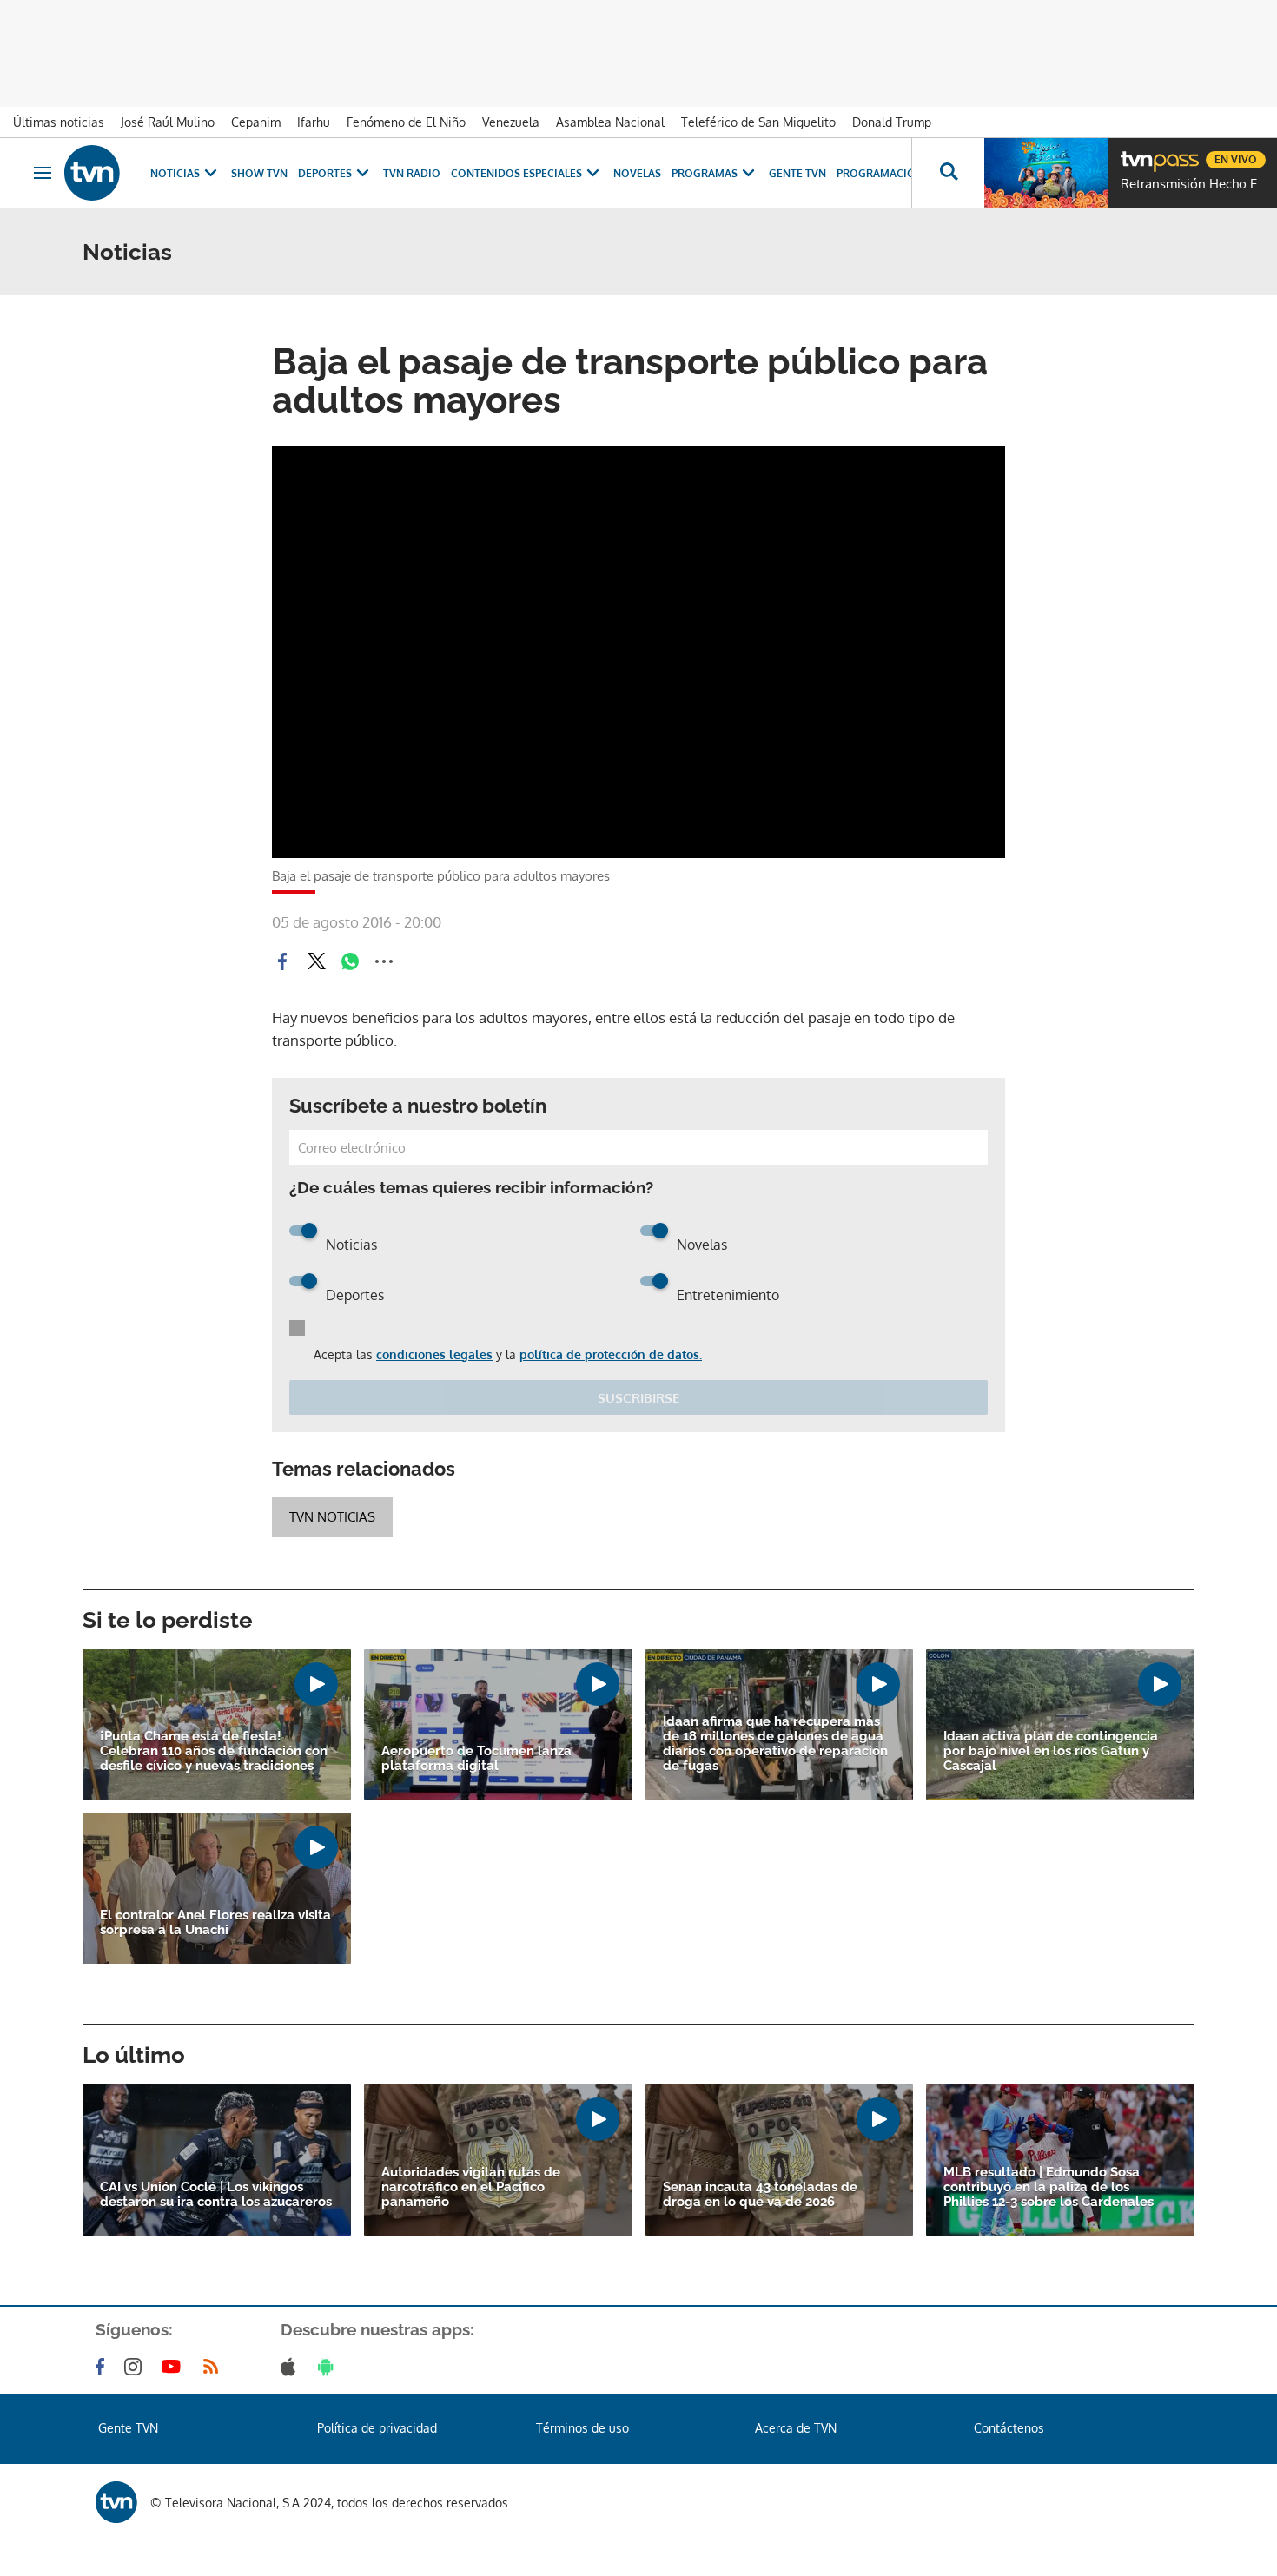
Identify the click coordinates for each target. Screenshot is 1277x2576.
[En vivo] (1135, 153)
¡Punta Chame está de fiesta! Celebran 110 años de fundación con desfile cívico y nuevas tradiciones (214, 1751)
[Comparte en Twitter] (316, 961)
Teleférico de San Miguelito (758, 122)
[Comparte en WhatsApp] (350, 961)
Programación (880, 173)
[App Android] (329, 2367)
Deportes (325, 173)
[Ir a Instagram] (136, 2367)
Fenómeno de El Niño (406, 122)
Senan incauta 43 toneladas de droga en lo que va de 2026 (760, 2195)
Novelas (637, 173)
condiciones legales (434, 1354)
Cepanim (256, 122)
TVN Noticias (332, 1517)
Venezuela (511, 122)
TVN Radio (412, 173)
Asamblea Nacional (610, 122)
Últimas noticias (59, 122)
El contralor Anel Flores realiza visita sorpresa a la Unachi (215, 1923)
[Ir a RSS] (215, 2367)
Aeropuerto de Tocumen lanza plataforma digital (476, 1759)
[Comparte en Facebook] (282, 961)
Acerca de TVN (796, 2428)
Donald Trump (892, 122)
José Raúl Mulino (168, 122)
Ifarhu (314, 122)
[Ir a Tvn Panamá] (92, 173)
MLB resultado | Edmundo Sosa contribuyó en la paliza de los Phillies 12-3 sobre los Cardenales (1049, 2187)
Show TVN (259, 173)
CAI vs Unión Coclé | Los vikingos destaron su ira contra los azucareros (216, 2195)
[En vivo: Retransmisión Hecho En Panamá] (1046, 173)
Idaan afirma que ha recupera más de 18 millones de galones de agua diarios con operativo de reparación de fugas (775, 1744)
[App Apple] (291, 2367)
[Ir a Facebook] (103, 2367)
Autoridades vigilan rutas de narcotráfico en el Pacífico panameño (471, 2187)
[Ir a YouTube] (175, 2367)
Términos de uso (582, 2428)
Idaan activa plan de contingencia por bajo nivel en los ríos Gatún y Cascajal (1051, 1751)
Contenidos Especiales (516, 173)
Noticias (175, 173)
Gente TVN (797, 173)
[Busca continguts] (948, 173)
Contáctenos (1009, 2428)
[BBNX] (116, 2502)
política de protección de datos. (611, 1354)
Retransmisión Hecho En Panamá (1194, 184)
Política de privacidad (377, 2428)
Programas (705, 173)
